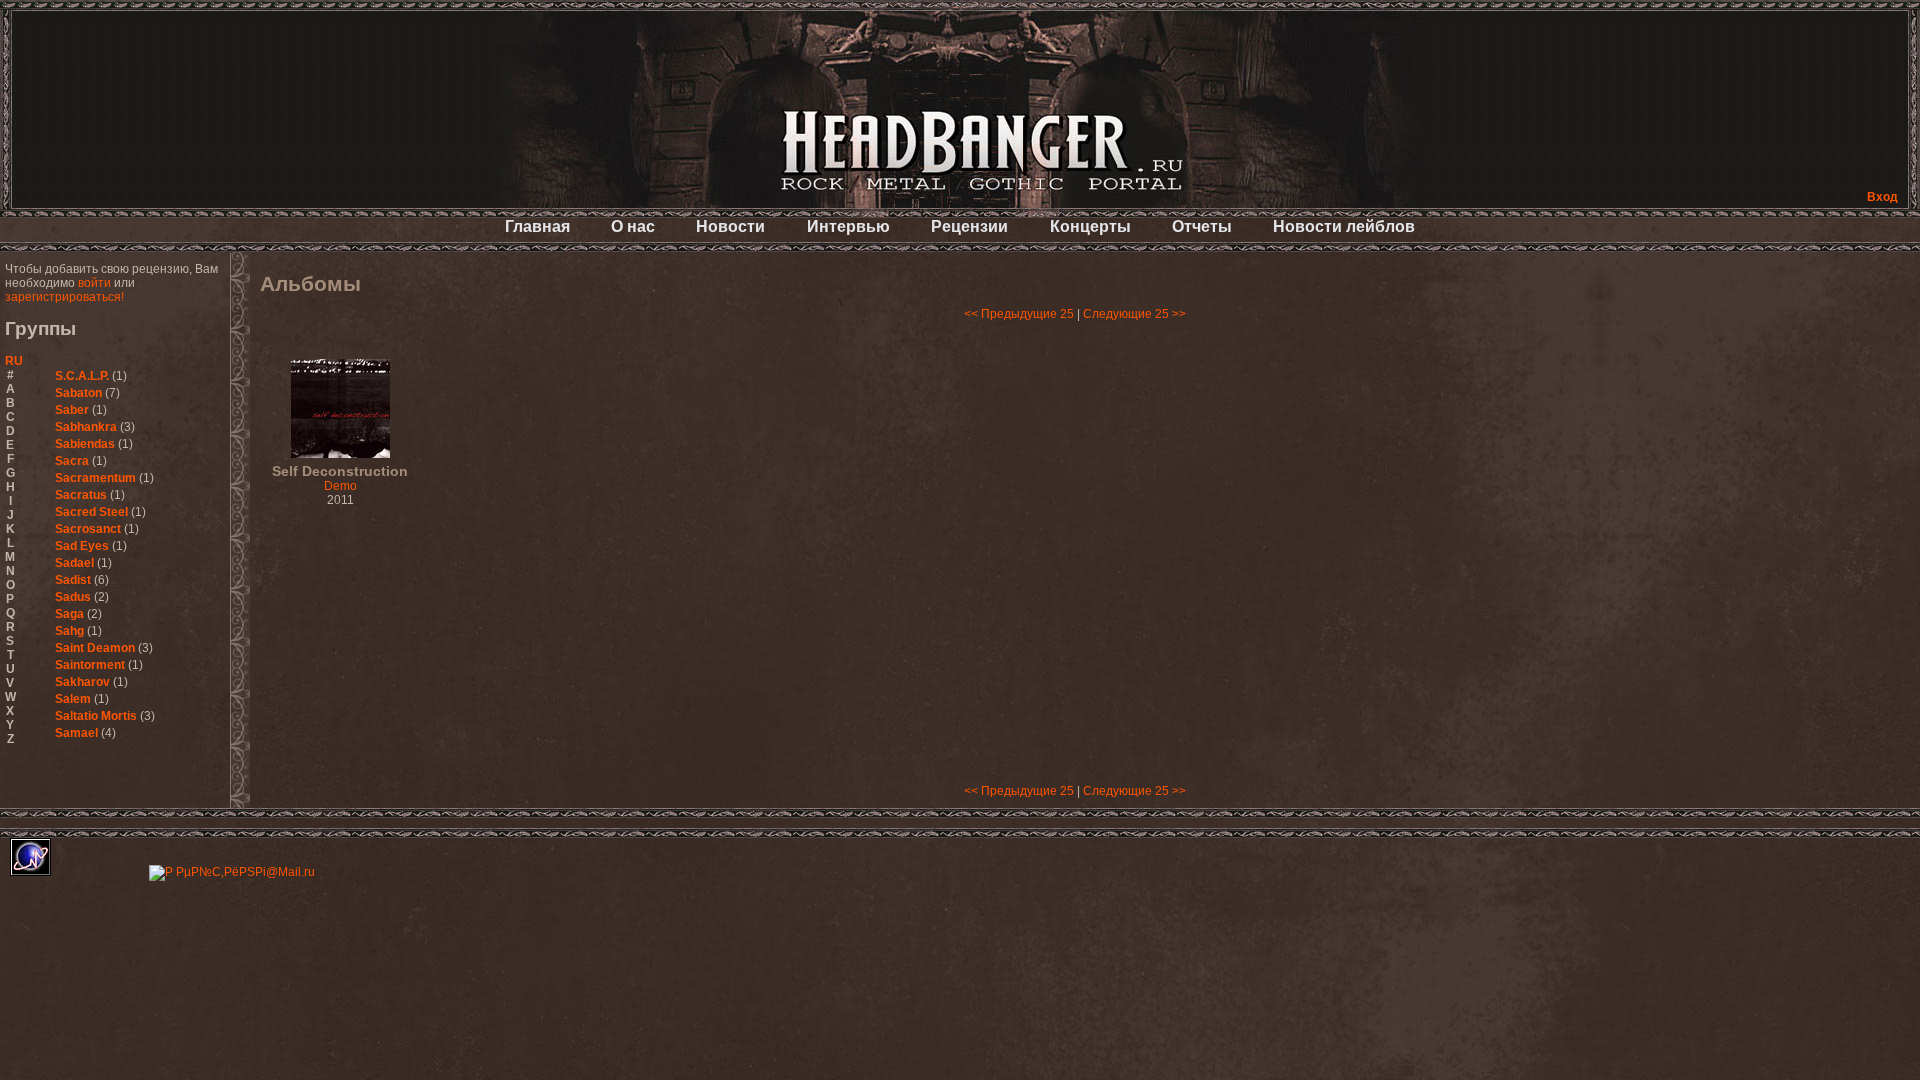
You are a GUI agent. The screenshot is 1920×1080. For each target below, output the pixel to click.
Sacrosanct (88, 529)
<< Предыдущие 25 (1019, 314)
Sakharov (82, 682)
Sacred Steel (91, 512)
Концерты (1090, 226)
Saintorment (90, 665)
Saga (69, 614)
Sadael (74, 563)
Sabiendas (85, 444)
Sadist (73, 580)
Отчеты (1202, 226)
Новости (730, 226)
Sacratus (81, 495)
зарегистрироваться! (64, 297)
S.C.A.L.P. (82, 376)
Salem (73, 699)
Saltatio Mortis (96, 716)
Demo (340, 479)
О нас (633, 226)
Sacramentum (95, 478)
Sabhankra (86, 427)
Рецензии (969, 226)
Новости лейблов (1344, 226)
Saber (72, 410)
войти (94, 283)
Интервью (848, 226)
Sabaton (78, 393)
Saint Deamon (95, 648)
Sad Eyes (82, 546)
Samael (76, 733)
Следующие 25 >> (1134, 314)
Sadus (73, 597)
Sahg (69, 631)
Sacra (72, 461)
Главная (537, 226)
